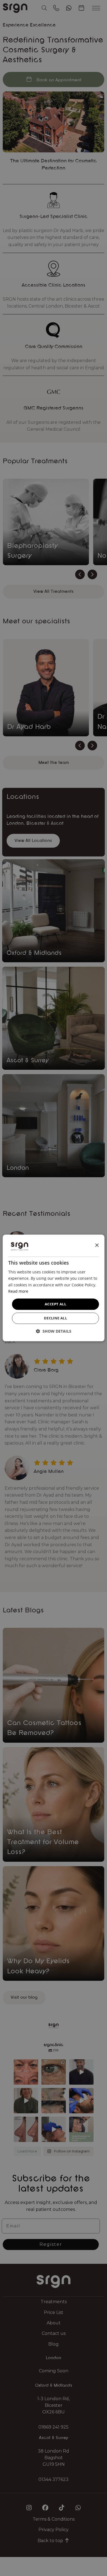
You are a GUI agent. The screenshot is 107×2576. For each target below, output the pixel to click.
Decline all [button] (55, 1318)
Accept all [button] (55, 1304)
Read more (18, 1291)
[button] (54, 1331)
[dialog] (54, 1288)
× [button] (97, 1245)
